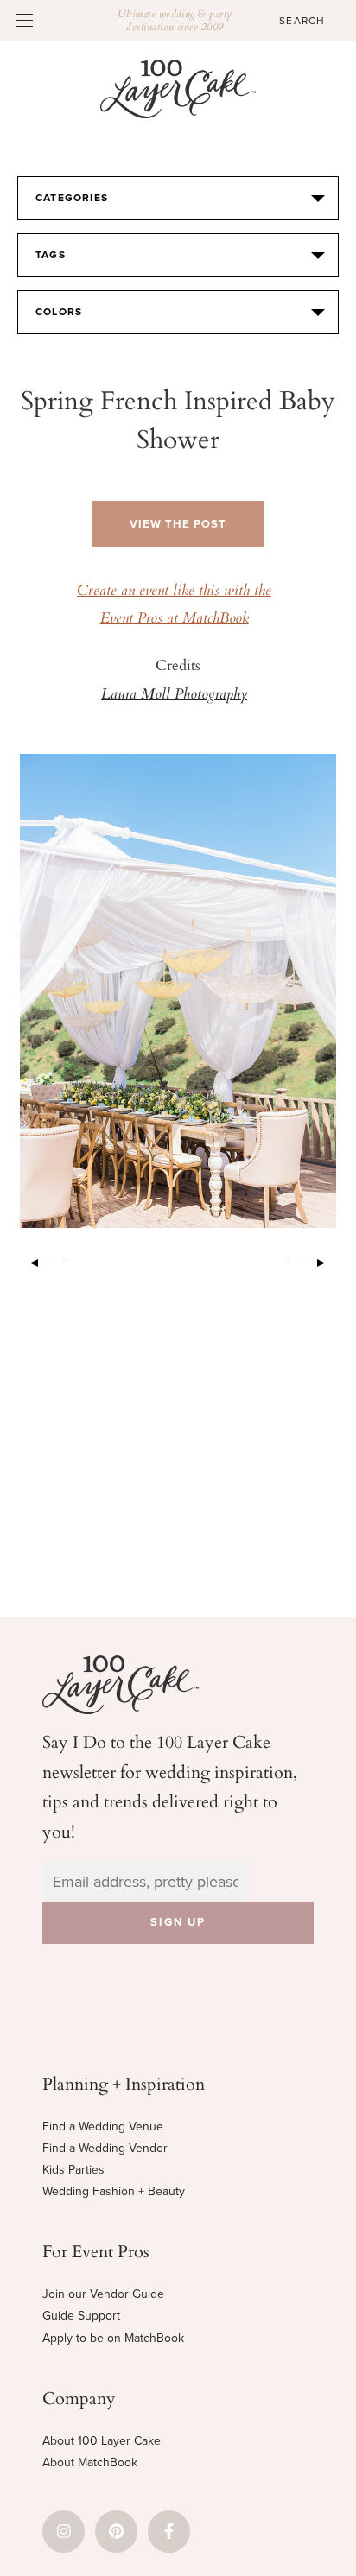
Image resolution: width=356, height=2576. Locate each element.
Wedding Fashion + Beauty (114, 2191)
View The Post (178, 524)
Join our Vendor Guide (103, 2294)
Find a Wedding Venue (103, 2127)
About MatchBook (90, 2462)
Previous (40, 1260)
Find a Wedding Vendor (105, 2148)
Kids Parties (73, 2170)
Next (316, 1260)
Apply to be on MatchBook (113, 2338)
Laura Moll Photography (174, 695)
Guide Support (81, 2316)
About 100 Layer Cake (102, 2441)
